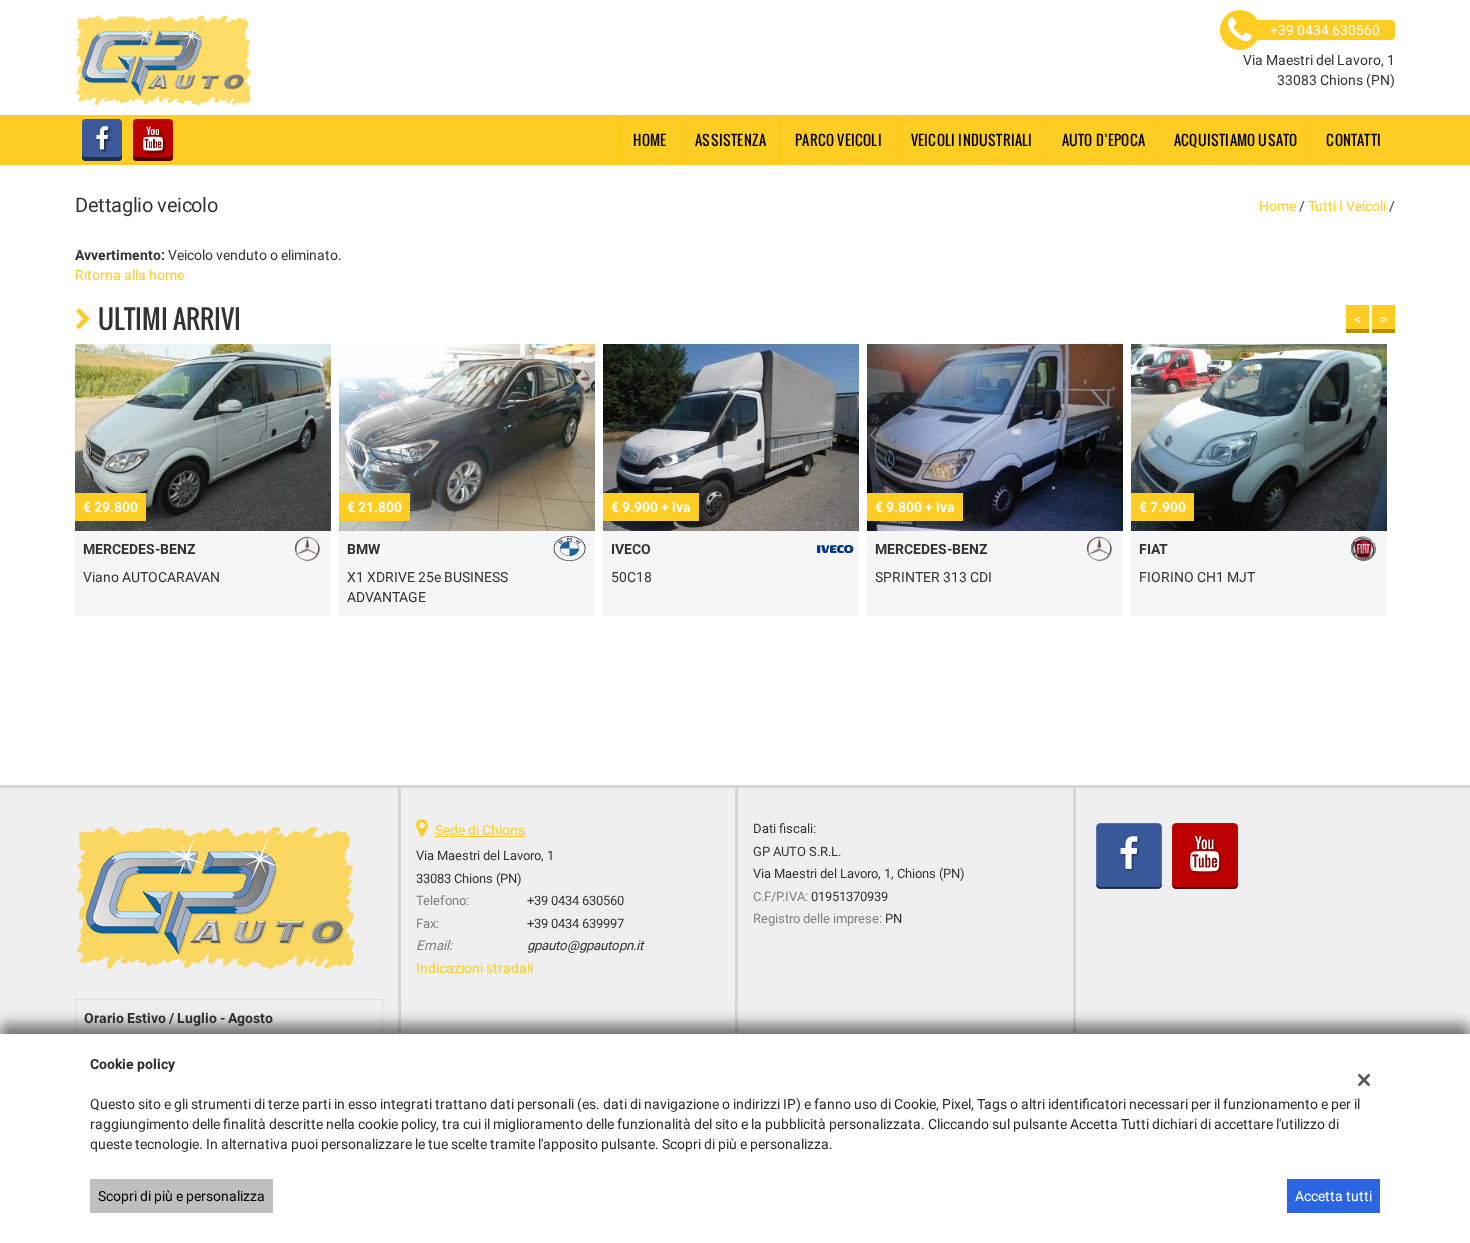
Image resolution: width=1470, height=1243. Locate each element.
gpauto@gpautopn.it (585, 945)
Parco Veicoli (838, 139)
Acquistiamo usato (1235, 139)
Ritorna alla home (129, 275)
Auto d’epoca (1103, 139)
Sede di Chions (480, 830)
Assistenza (730, 139)
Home (649, 139)
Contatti (1353, 139)
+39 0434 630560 (575, 900)
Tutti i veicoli (1347, 206)
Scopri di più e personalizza (181, 1196)
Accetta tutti (1333, 1196)
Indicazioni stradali (474, 968)
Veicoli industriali (972, 139)
